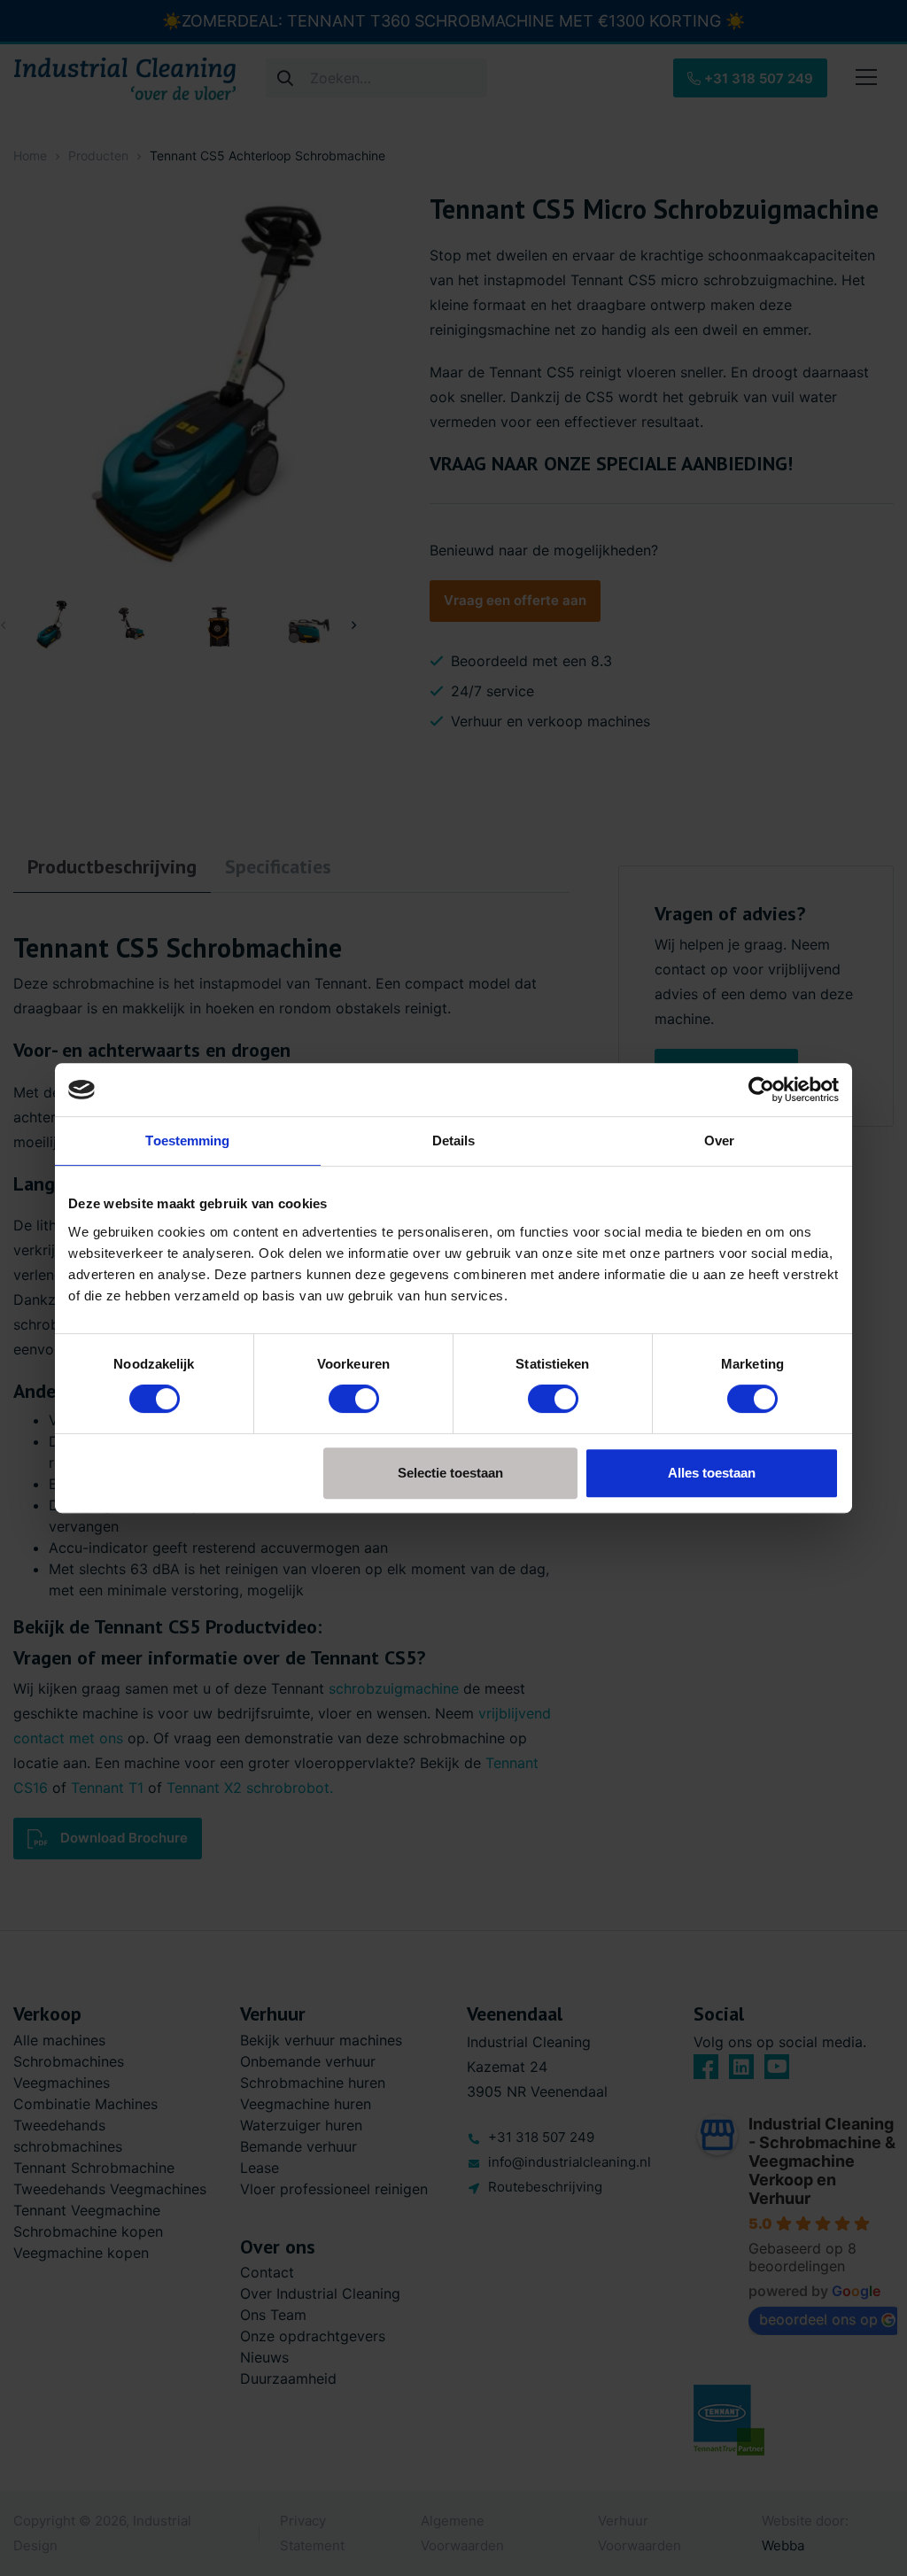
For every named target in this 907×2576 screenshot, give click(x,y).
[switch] (354, 1399)
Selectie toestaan (450, 1473)
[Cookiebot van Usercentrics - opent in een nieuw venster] (761, 1090)
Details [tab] (454, 1141)
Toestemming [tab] (187, 1141)
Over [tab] (719, 1141)
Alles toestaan (712, 1473)
